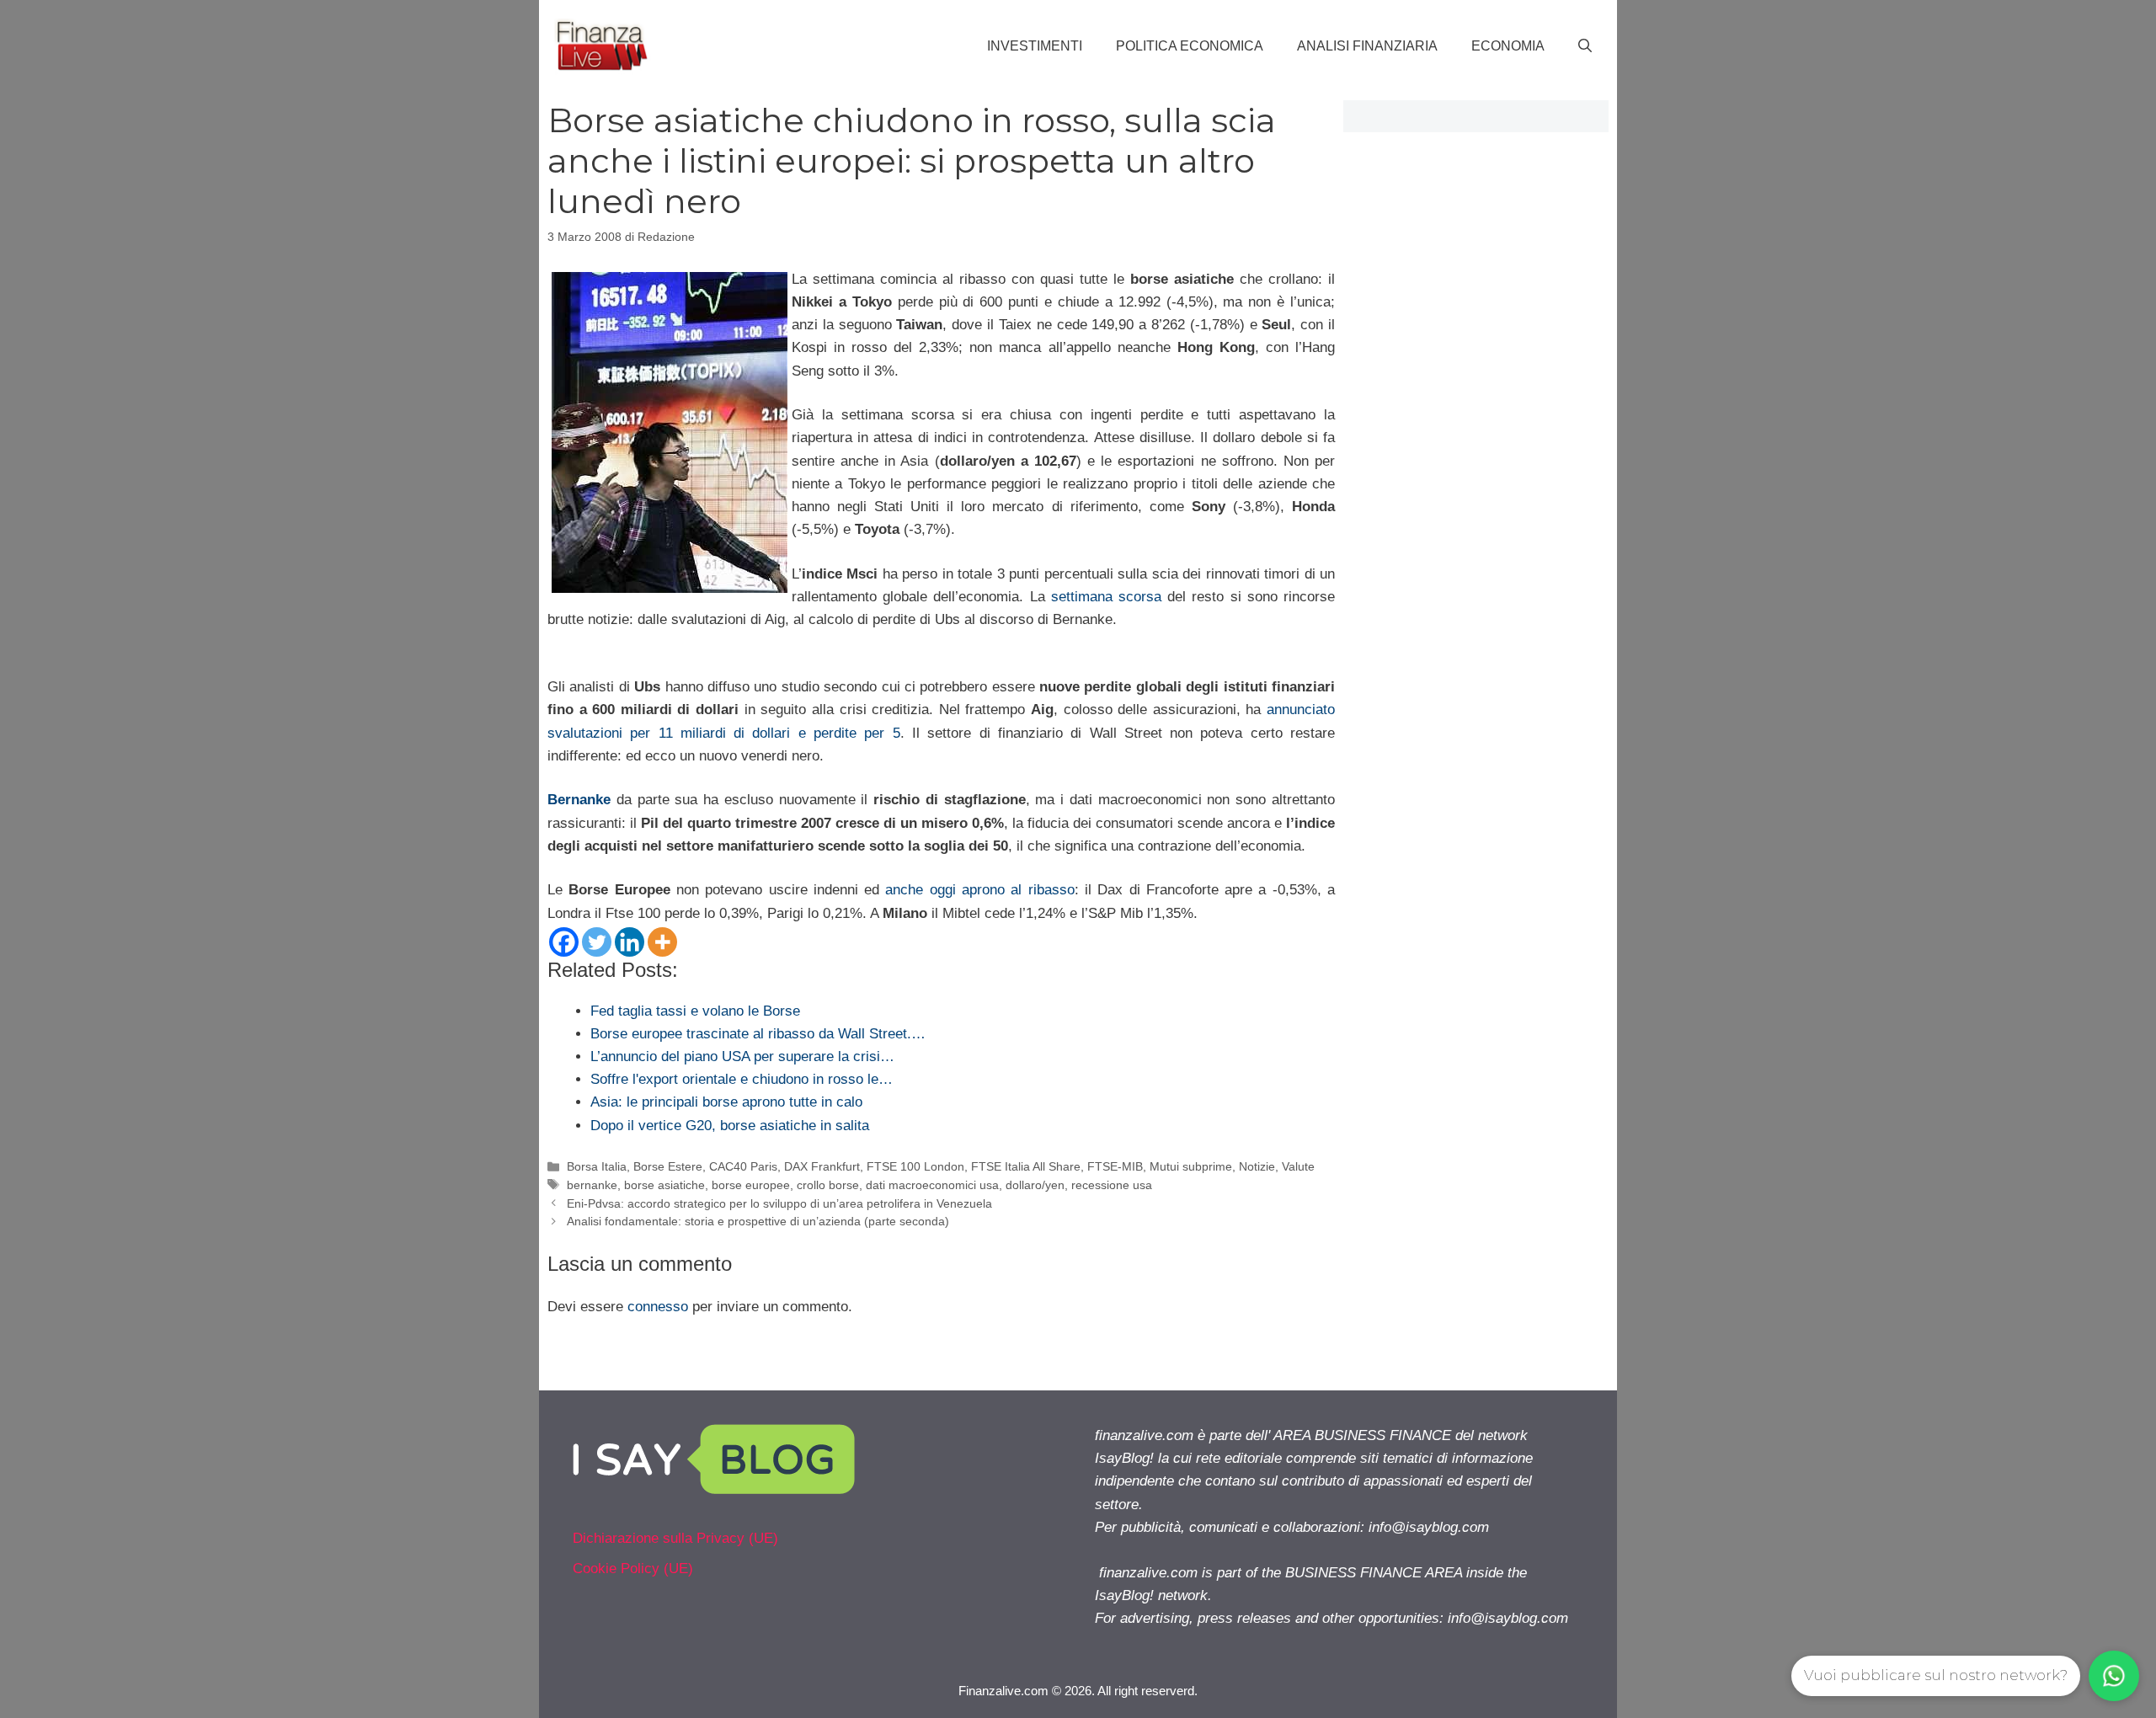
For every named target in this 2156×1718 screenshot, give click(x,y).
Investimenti (1035, 46)
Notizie (1257, 1166)
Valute (1298, 1166)
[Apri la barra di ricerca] (1585, 46)
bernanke (592, 1185)
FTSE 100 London (915, 1166)
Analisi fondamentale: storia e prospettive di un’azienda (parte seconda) (758, 1221)
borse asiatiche (664, 1185)
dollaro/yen (1035, 1185)
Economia (1508, 46)
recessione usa (1112, 1185)
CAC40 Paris (743, 1166)
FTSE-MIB (1115, 1166)
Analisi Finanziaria (1367, 46)
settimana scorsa (1106, 597)
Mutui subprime (1191, 1166)
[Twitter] (597, 942)
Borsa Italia (597, 1166)
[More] (662, 942)
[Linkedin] (630, 942)
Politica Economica (1190, 46)
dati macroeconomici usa (932, 1185)
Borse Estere (668, 1166)
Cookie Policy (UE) (633, 1569)
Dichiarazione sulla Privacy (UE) (675, 1538)
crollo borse (828, 1185)
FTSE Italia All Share (1026, 1166)
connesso (658, 1307)
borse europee (751, 1185)
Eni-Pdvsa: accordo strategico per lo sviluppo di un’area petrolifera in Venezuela (779, 1203)
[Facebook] (564, 942)
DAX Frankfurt (822, 1166)
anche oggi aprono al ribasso (979, 890)
